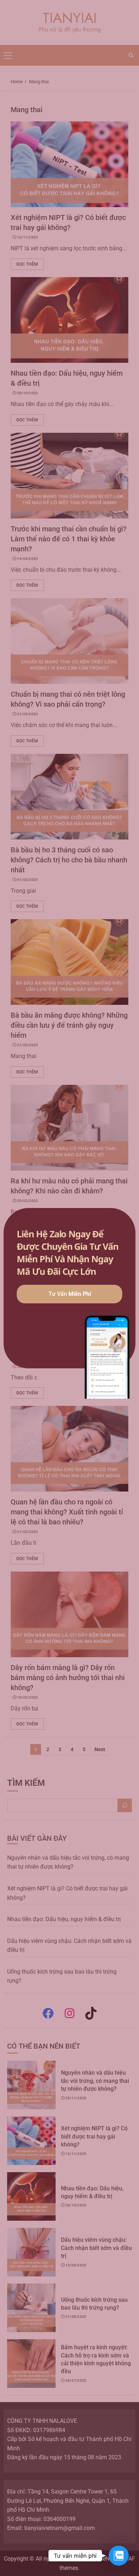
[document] (69, 1288)
